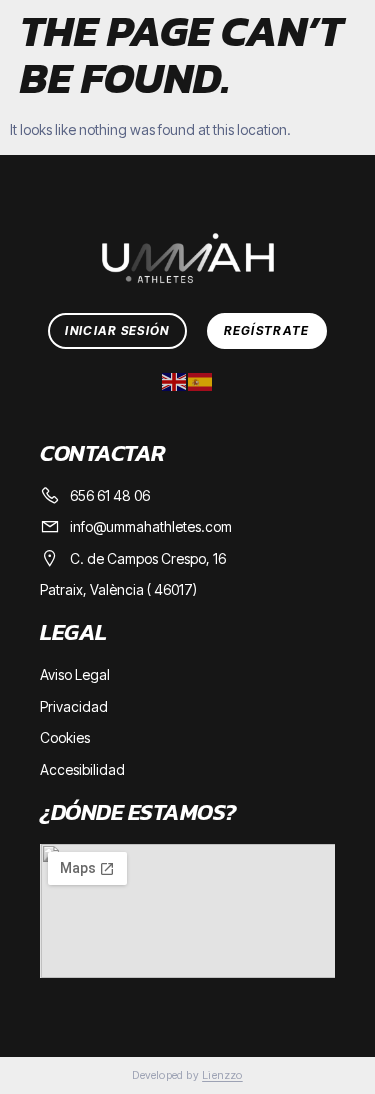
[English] (175, 379)
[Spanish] (201, 379)
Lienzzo (222, 1075)
